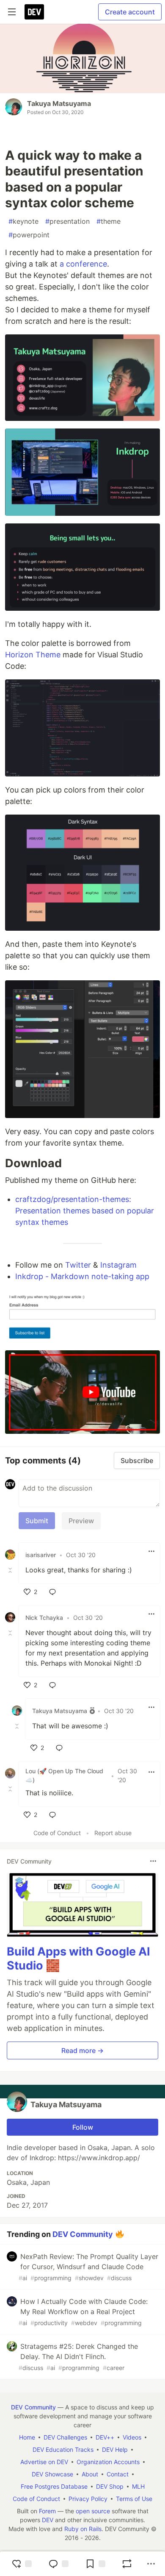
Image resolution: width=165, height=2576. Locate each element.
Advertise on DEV (44, 2462)
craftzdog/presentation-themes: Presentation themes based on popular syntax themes (85, 1211)
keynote (23, 221)
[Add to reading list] (95, 2564)
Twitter (78, 1265)
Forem (47, 2511)
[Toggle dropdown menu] (151, 1551)
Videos (132, 2437)
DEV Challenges (65, 2437)
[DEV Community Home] (34, 12)
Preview (81, 1521)
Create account (130, 12)
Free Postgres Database (54, 2486)
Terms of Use (134, 2499)
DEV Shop (110, 2486)
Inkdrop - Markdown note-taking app (82, 1276)
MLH (138, 2486)
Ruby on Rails (83, 2529)
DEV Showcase (52, 2474)
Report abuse (113, 1833)
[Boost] (127, 2564)
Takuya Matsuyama (59, 103)
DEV (48, 2520)
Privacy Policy (88, 2499)
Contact (118, 2474)
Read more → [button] (82, 2050)
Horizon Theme (33, 655)
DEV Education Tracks (63, 2449)
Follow (83, 2127)
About (90, 2474)
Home (27, 2437)
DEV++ (105, 2437)
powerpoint (29, 235)
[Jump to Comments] (58, 2564)
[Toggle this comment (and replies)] (11, 1570)
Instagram (118, 1265)
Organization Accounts (108, 2462)
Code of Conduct (57, 1833)
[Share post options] (151, 2564)
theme (109, 221)
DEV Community (83, 2234)
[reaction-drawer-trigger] (22, 2564)
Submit (37, 1521)
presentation (67, 221)
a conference (83, 264)
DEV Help (115, 2449)
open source (93, 2511)
